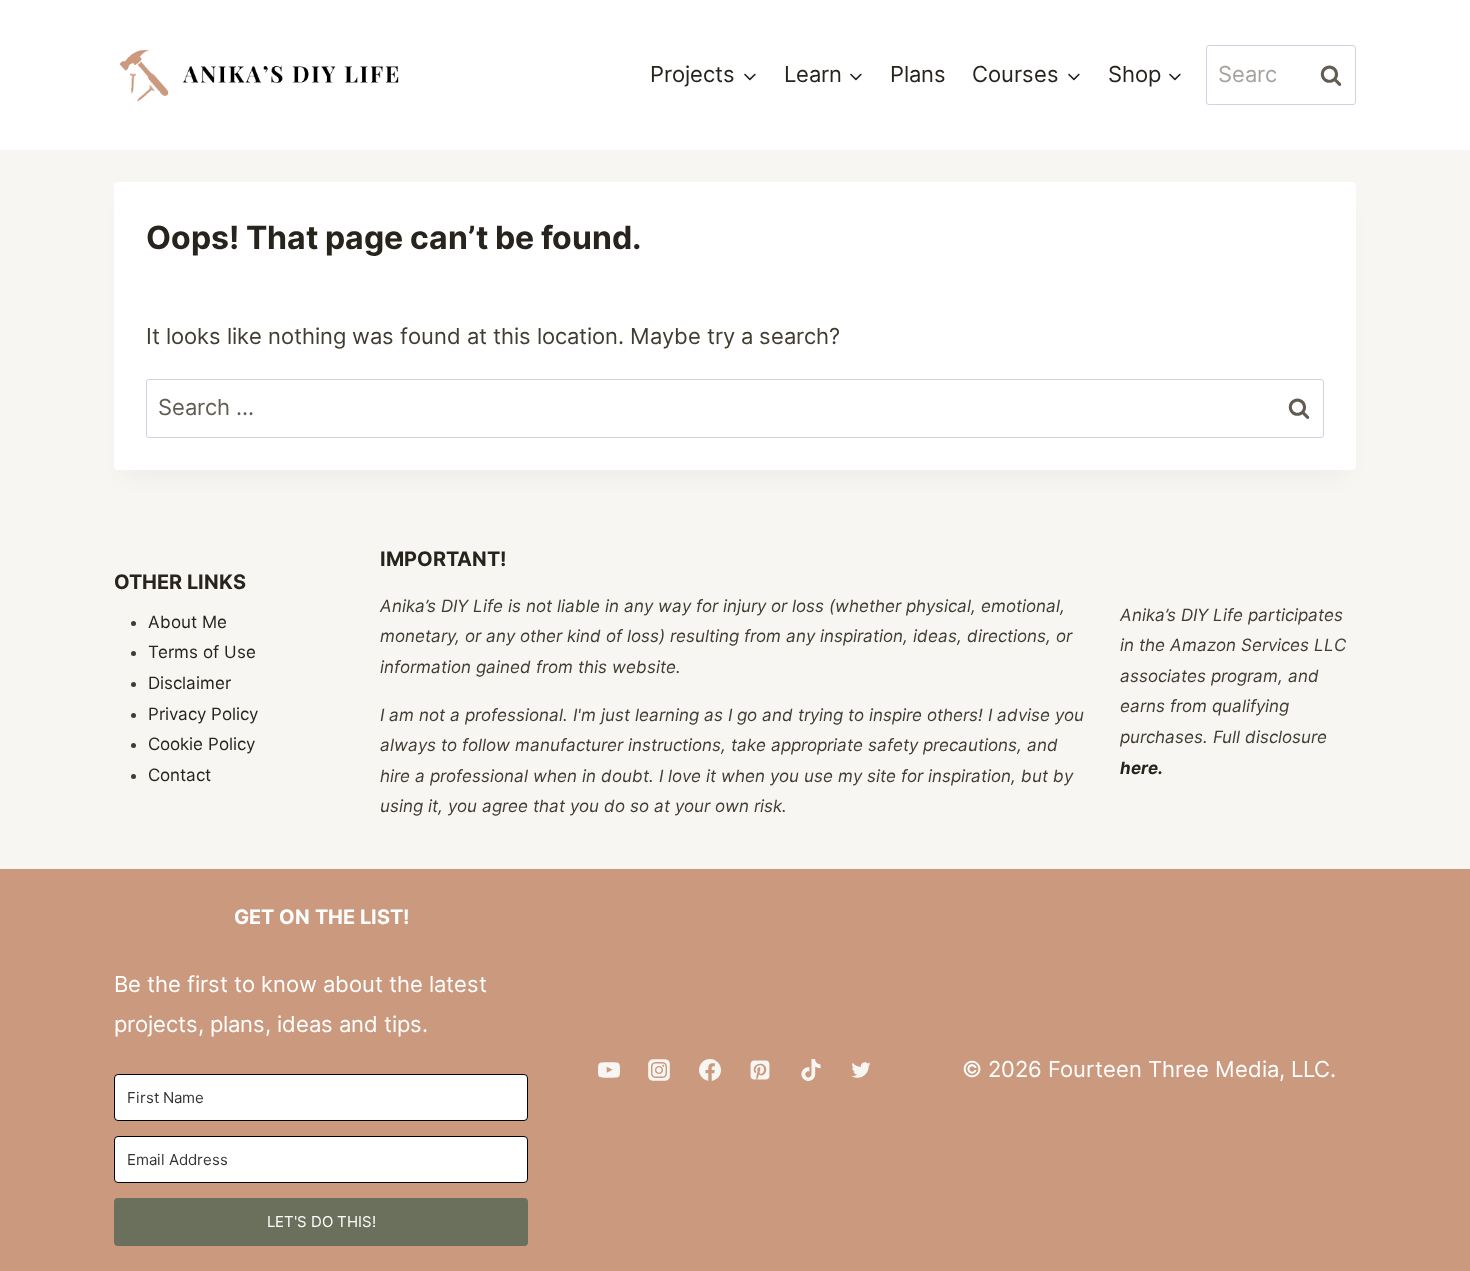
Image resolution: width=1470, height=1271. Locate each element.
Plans (918, 74)
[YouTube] (609, 1070)
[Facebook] (710, 1070)
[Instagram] (659, 1070)
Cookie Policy (201, 744)
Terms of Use (202, 652)
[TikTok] (811, 1070)
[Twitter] (861, 1070)
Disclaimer (189, 683)
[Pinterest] (760, 1070)
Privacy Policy (203, 714)
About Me (187, 622)
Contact (179, 775)
